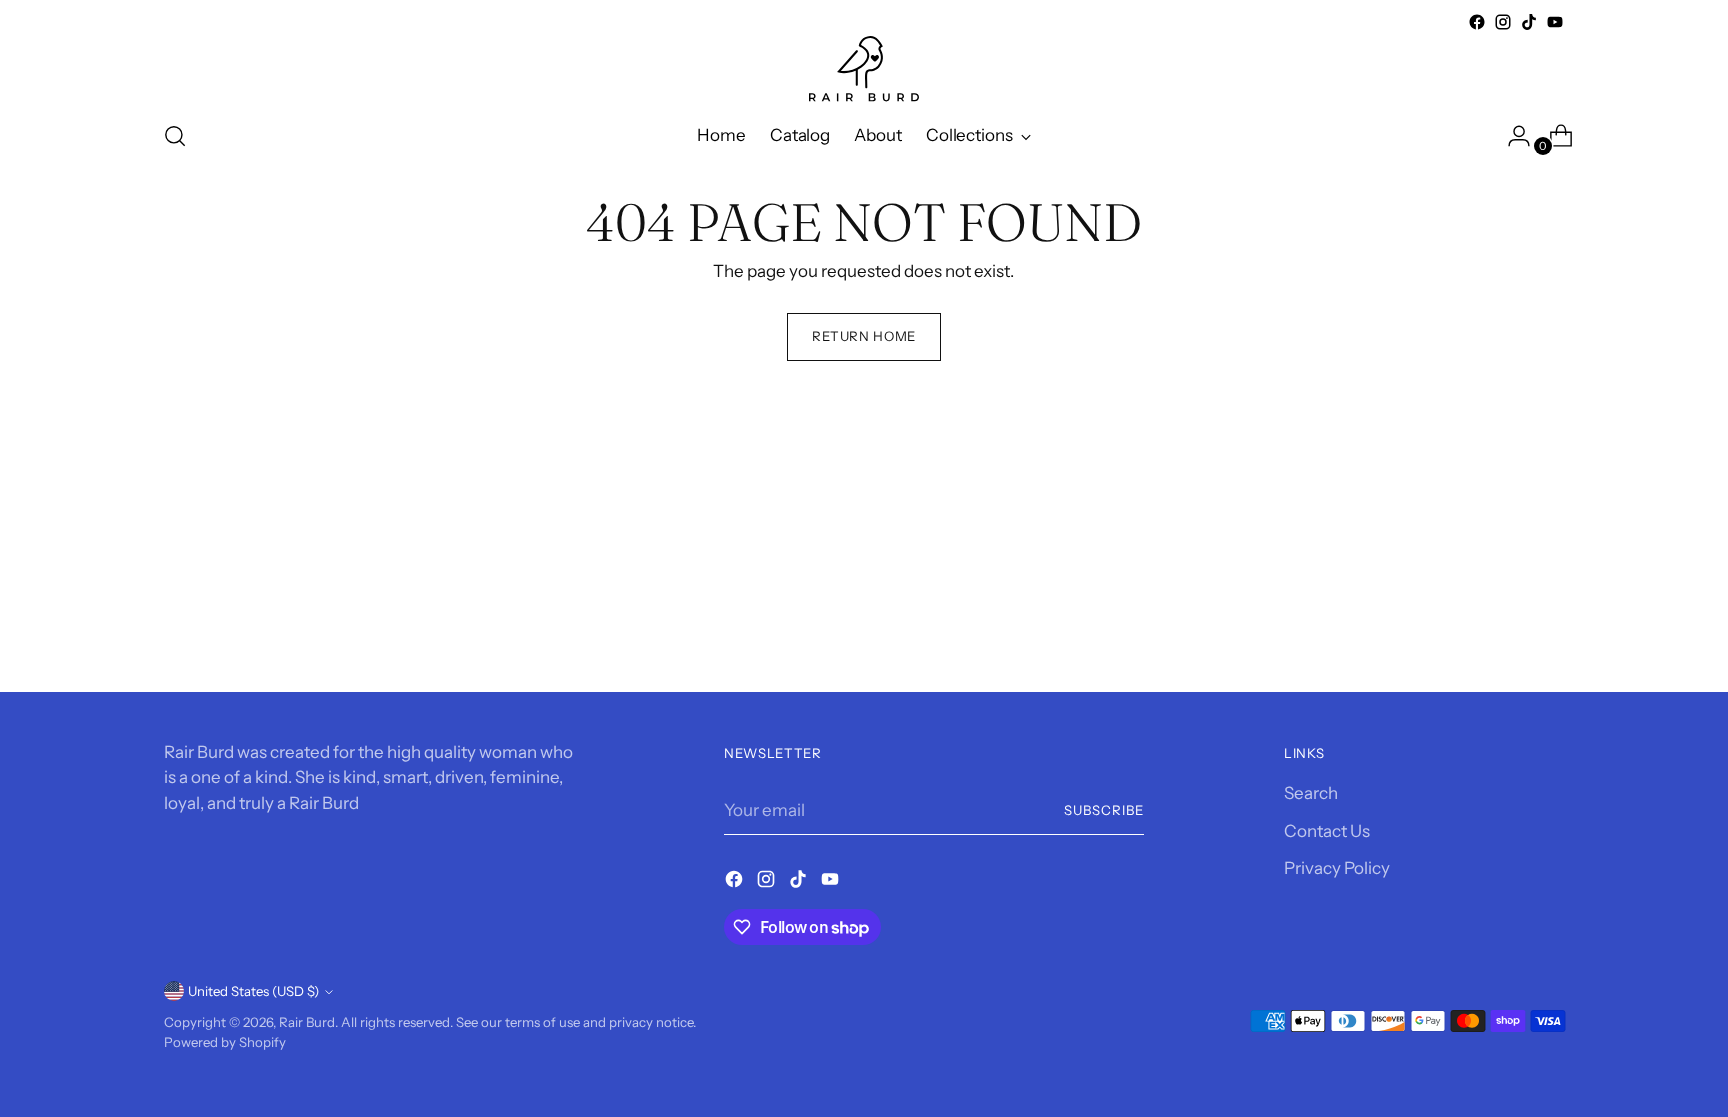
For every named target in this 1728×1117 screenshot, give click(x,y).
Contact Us (1327, 831)
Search (1311, 793)
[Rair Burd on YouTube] (1555, 22)
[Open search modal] (175, 136)
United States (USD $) (253, 991)
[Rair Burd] (864, 69)
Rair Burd (307, 1022)
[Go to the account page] (1511, 136)
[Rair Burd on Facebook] (1477, 22)
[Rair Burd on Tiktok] (1529, 22)
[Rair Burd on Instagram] (1503, 22)
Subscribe (1104, 810)
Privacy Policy (1337, 868)
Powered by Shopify (225, 1042)
